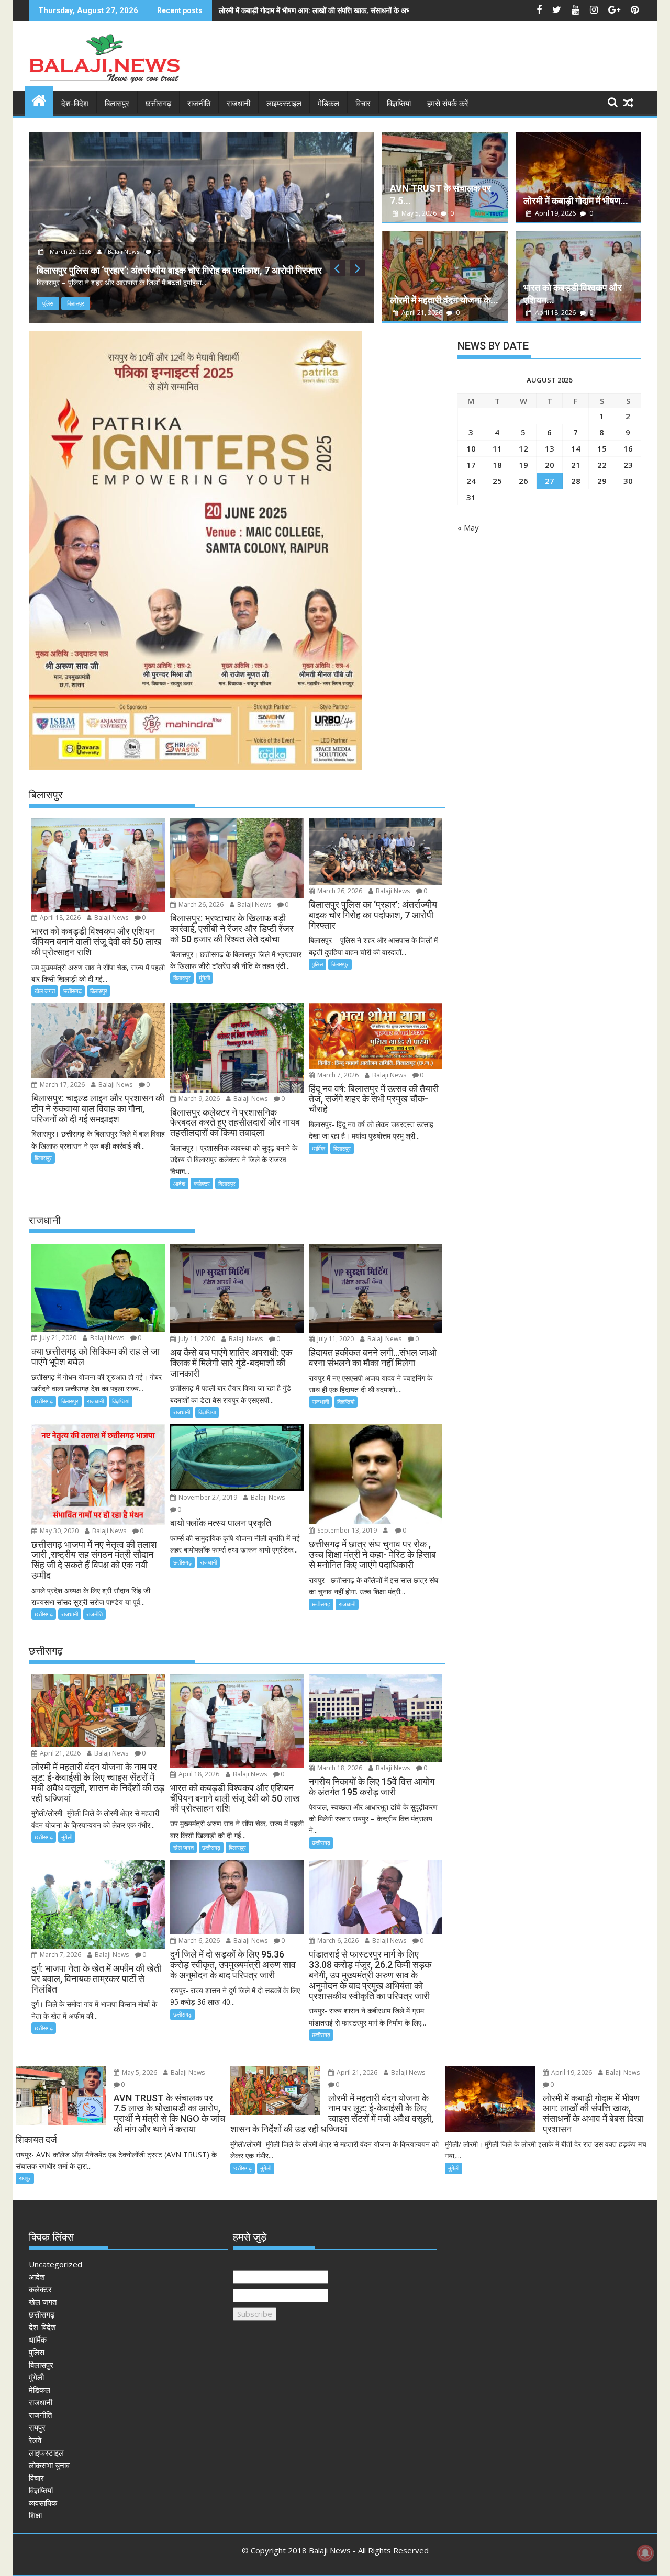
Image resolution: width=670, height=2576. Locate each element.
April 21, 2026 (422, 313)
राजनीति (199, 104)
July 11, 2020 (196, 1339)
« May (468, 527)
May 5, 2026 (419, 213)
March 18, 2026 (339, 1768)
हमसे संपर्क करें (448, 104)
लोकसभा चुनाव (49, 2465)
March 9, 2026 (198, 1099)
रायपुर (25, 2178)
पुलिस (48, 303)
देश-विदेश (75, 104)
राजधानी (238, 104)
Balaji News (124, 251)
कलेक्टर (202, 1183)
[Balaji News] (39, 99)
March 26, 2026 (70, 251)
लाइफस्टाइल (284, 104)
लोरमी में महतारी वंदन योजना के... (444, 300)
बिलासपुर (117, 104)
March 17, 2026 (62, 1084)
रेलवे (35, 2440)
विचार (363, 104)
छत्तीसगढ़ (158, 104)
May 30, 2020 (58, 1531)
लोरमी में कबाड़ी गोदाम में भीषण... (576, 201)
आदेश (179, 1183)
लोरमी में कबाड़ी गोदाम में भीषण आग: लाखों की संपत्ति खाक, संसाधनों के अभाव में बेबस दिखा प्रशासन (347, 10)
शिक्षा (35, 2515)
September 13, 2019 (346, 1530)
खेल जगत (45, 991)
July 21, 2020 (57, 1338)
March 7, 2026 (337, 1075)
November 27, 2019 (207, 1497)
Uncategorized (55, 2264)
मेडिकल (328, 104)
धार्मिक (319, 1148)
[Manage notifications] (645, 2553)
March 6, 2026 (198, 1941)
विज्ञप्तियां (399, 104)
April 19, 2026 (555, 213)
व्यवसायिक (43, 2503)
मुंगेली (204, 978)
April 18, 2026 (555, 313)
